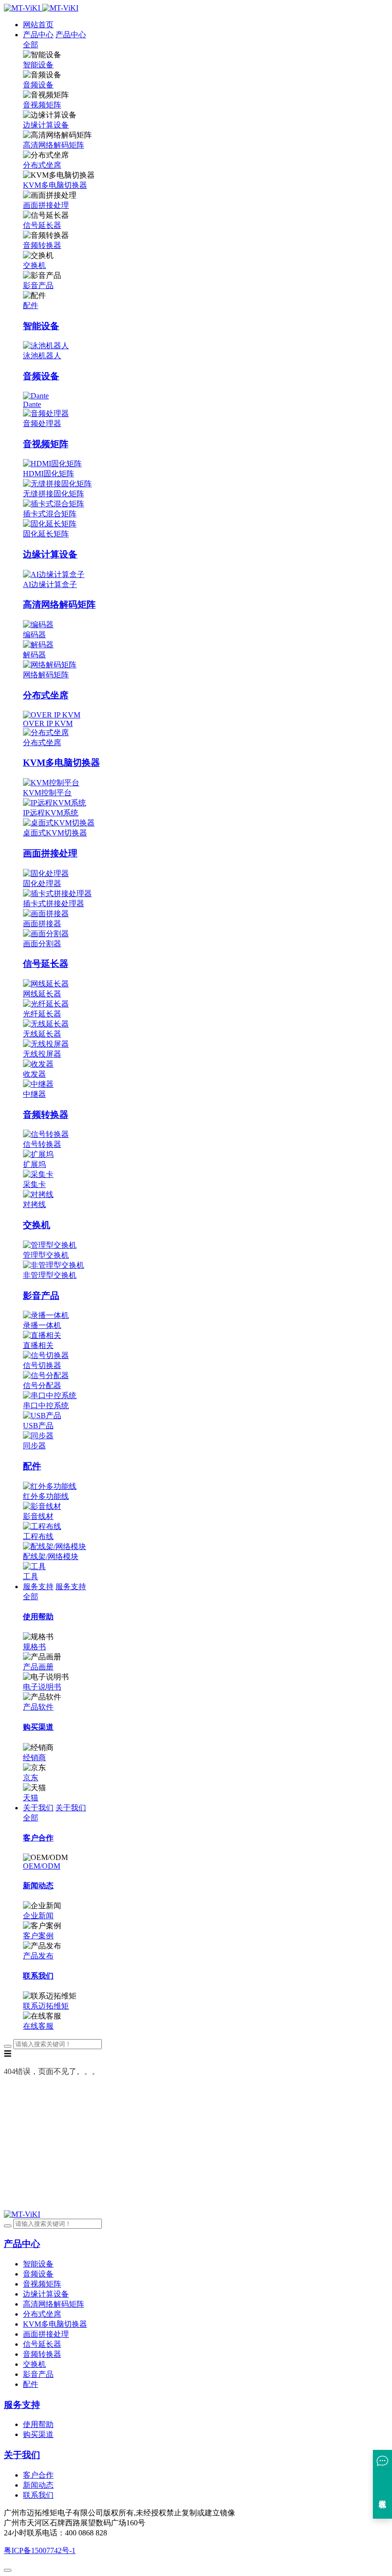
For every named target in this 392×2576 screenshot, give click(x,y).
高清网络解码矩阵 (54, 145)
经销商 (34, 1758)
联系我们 (38, 2495)
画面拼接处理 (46, 205)
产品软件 (38, 1707)
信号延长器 (42, 225)
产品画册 (38, 1667)
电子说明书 (42, 1687)
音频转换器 (42, 245)
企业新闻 (38, 1916)
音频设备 (38, 85)
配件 (31, 305)
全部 (31, 45)
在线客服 (38, 2026)
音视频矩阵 (42, 105)
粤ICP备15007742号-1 (40, 2550)
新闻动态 (38, 2485)
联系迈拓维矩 (46, 2006)
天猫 (31, 1798)
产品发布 (38, 1956)
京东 (31, 1778)
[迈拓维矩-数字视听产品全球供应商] (41, 8)
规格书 (34, 1647)
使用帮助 (38, 2424)
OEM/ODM (42, 1866)
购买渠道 (38, 2434)
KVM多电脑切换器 (55, 185)
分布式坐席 (42, 165)
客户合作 (38, 2475)
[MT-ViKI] (22, 2214)
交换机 (34, 265)
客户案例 (38, 1936)
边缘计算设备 (46, 125)
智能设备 (38, 65)
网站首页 (38, 25)
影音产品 (38, 285)
